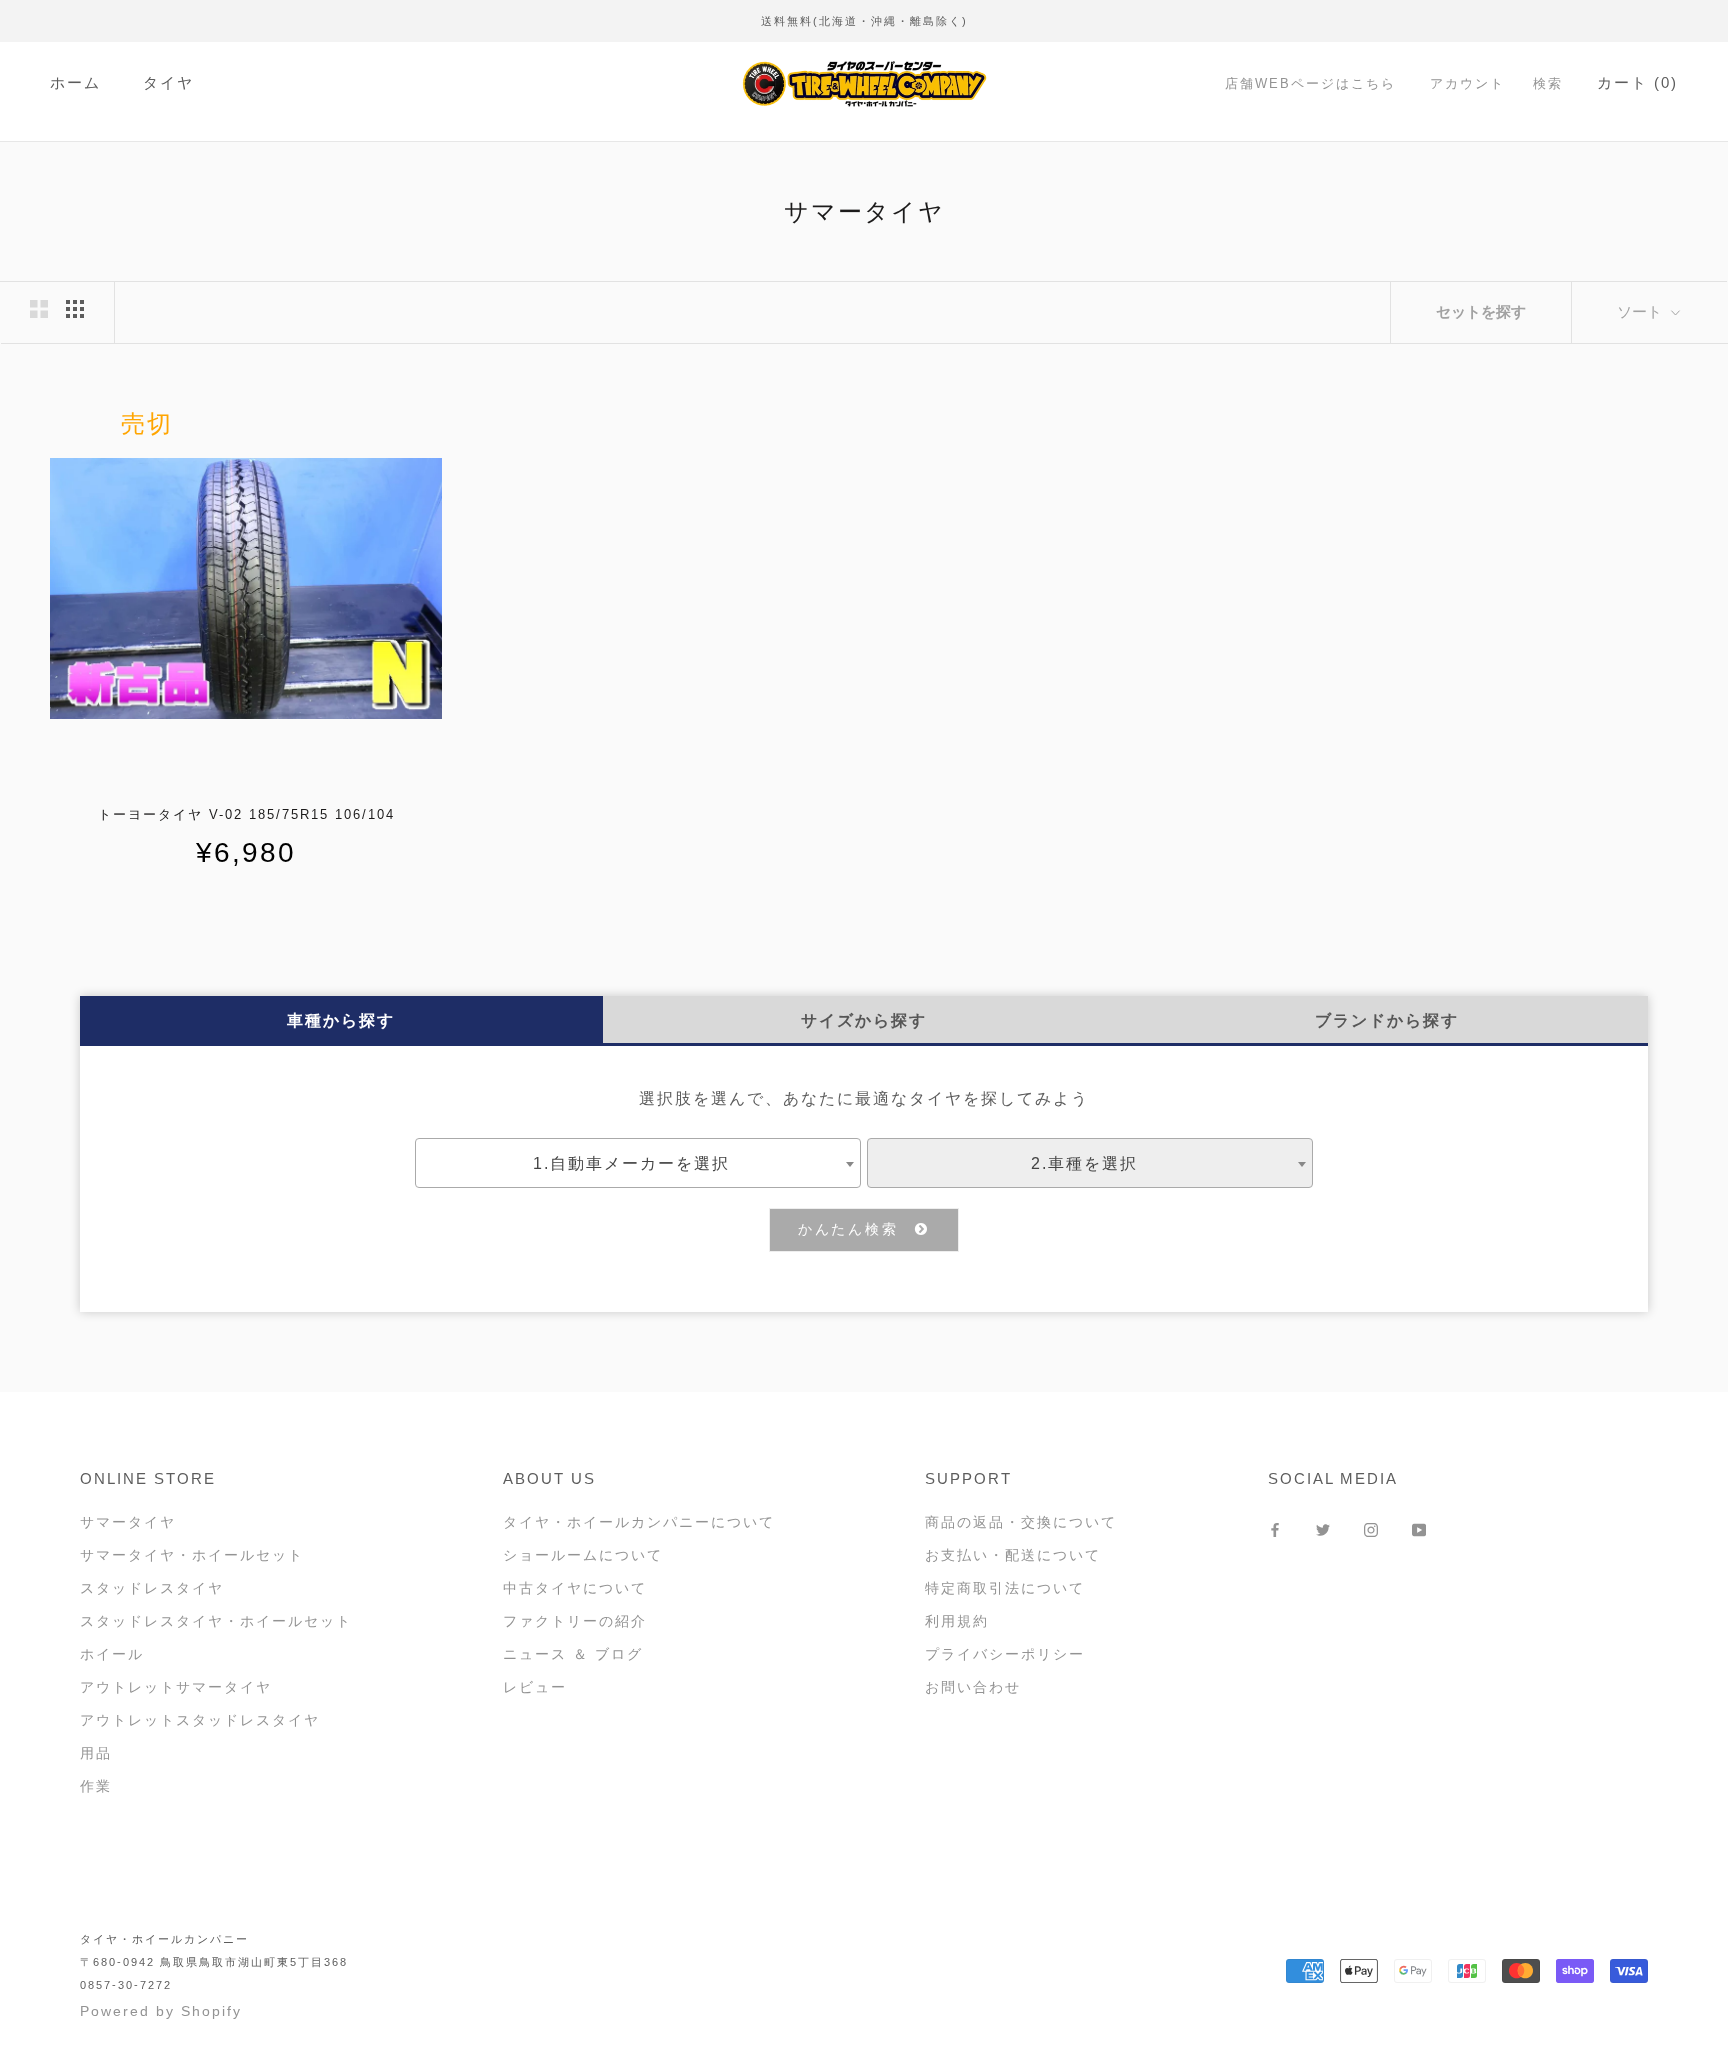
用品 (96, 1753)
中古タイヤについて (575, 1588)
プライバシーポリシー (1005, 1654)
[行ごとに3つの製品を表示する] (75, 309)
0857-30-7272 (126, 1985)
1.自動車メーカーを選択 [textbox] (631, 1163)
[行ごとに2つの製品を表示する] (39, 309)
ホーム (75, 82)
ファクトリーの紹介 (575, 1621)
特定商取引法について (1005, 1588)
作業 (96, 1786)
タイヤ (168, 82)
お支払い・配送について (1013, 1555)
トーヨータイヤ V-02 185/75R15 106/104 (246, 814)
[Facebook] (1275, 1529)
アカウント (1467, 83)
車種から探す (341, 1020)
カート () (1637, 82)
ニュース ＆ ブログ (573, 1654)
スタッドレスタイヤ (152, 1588)
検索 (1548, 83)
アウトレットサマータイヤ (176, 1687)
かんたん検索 (857, 1229)
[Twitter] (1323, 1529)
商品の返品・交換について (1021, 1522)
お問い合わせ (973, 1687)
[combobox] (638, 1163)
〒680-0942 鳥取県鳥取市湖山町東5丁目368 (214, 1962)
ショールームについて (583, 1555)
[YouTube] (1419, 1529)
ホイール (112, 1654)
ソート (1641, 311)
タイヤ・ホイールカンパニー (164, 1939)
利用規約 (957, 1621)
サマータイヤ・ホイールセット (192, 1555)
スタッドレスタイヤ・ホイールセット (216, 1621)
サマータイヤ (128, 1522)
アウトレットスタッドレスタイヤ (200, 1720)
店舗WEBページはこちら (1310, 83)
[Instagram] (1371, 1529)
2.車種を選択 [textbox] (1084, 1163)
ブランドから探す (1387, 1020)
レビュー (535, 1687)
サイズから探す (864, 1020)
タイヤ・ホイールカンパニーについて (639, 1522)
